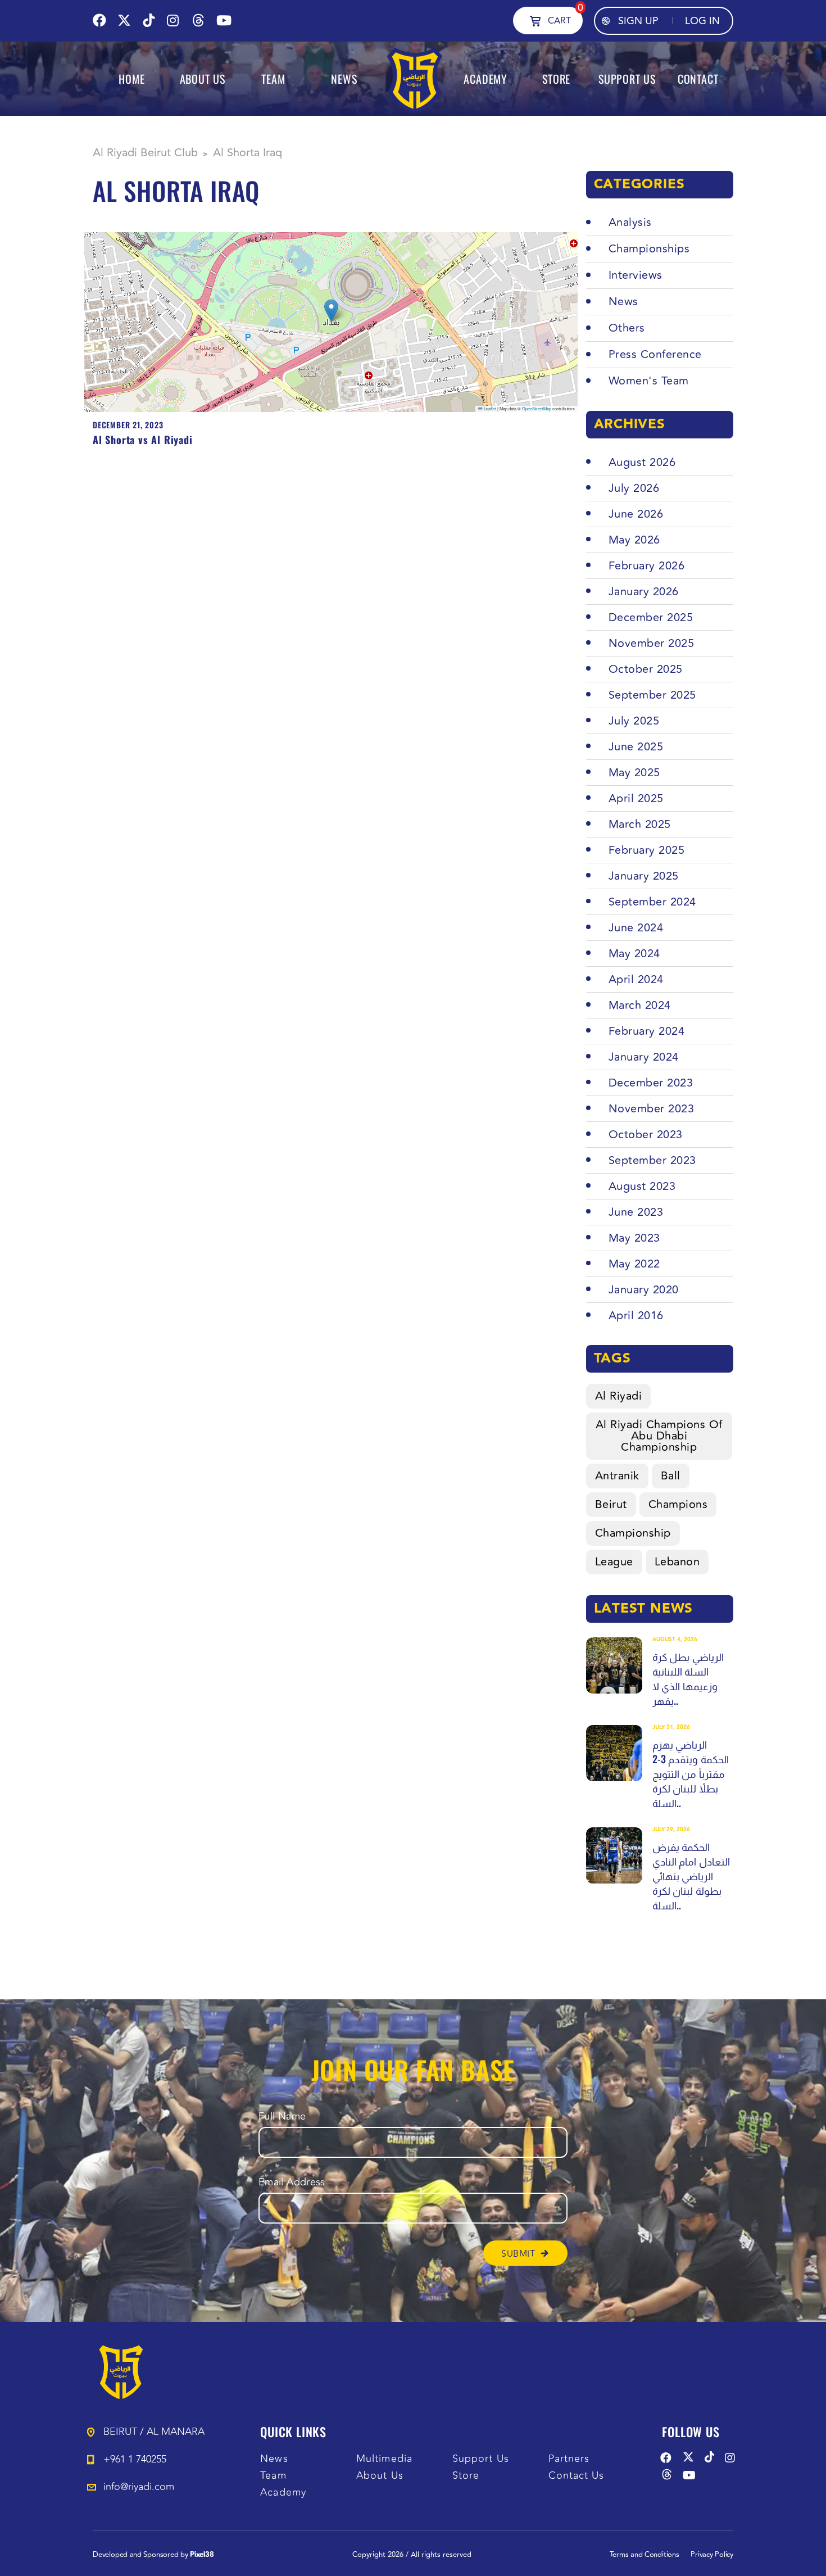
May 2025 (634, 773)
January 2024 (644, 1057)
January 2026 (644, 592)
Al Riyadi (619, 1396)
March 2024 (640, 1005)
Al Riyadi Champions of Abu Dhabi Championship (659, 1436)
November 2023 (652, 1109)
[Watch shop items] (535, 20)
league (614, 1562)
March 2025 (640, 824)
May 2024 (634, 954)
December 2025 (651, 617)
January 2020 (644, 1290)
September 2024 (652, 902)
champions (678, 1504)
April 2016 (636, 1316)
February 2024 (647, 1031)
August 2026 (642, 462)
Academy (283, 2493)
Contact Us (577, 2476)
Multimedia (384, 2459)
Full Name (282, 2117)
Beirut (611, 1504)
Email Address (292, 2182)
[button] (331, 311)
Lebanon (677, 1562)
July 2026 (634, 488)
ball (671, 1476)
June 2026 (636, 514)
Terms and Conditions (645, 2555)
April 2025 (636, 798)
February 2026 (647, 566)
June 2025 (636, 747)
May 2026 (634, 540)
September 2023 (652, 1160)
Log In (702, 21)
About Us (380, 2476)
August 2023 (642, 1186)
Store (466, 2476)
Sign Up (638, 21)
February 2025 (647, 850)
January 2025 (644, 876)
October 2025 (646, 669)
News (274, 2459)
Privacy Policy (712, 2555)
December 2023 (651, 1083)
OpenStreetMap (537, 408)
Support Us (481, 2459)
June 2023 (636, 1212)
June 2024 (636, 928)
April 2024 (636, 979)
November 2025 (652, 643)
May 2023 (634, 1238)
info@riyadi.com (139, 2487)
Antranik (617, 1476)
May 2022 (634, 1264)
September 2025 (652, 695)
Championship (633, 1533)
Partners (569, 2459)
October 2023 (646, 1135)
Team (273, 2476)
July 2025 (634, 721)
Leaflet (489, 408)
